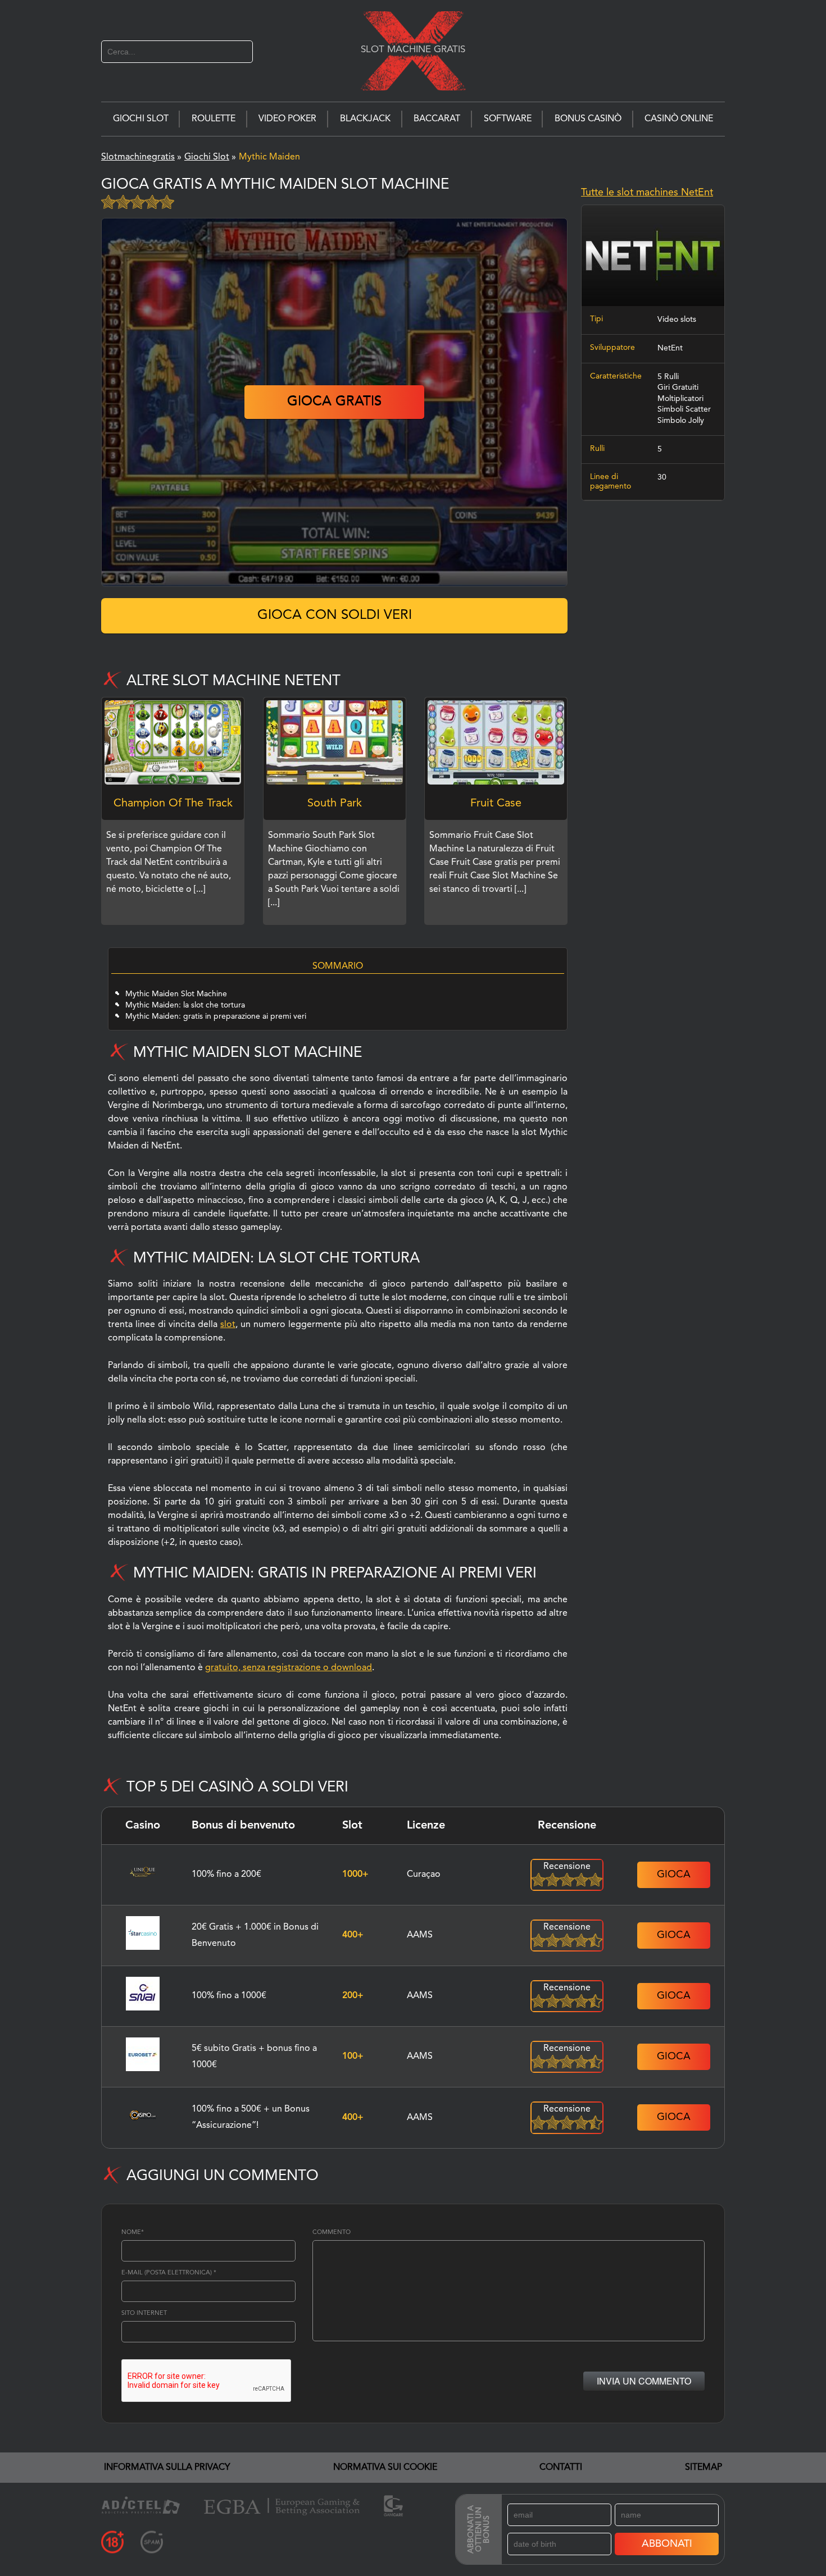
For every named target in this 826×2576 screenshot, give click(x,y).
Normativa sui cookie (385, 2468)
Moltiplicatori (680, 399)
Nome (133, 2233)
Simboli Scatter (684, 410)
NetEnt (670, 348)
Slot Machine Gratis (413, 49)
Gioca (674, 1875)
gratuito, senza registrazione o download (289, 1668)
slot (228, 1325)
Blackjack (365, 119)
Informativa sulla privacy (167, 2468)
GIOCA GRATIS (334, 402)
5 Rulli (668, 377)
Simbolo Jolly (681, 421)
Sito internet (144, 2313)
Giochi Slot (141, 119)
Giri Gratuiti (678, 387)
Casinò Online (679, 119)
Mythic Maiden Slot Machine (177, 994)
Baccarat (437, 119)
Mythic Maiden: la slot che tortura (185, 1005)
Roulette (214, 119)
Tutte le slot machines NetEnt (647, 193)
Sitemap (704, 2468)
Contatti (561, 2468)
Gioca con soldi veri (335, 615)
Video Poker (287, 119)
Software (508, 119)
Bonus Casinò (588, 119)
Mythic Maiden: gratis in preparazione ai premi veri (216, 1016)
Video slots (677, 320)
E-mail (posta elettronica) (169, 2273)
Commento (332, 2233)
